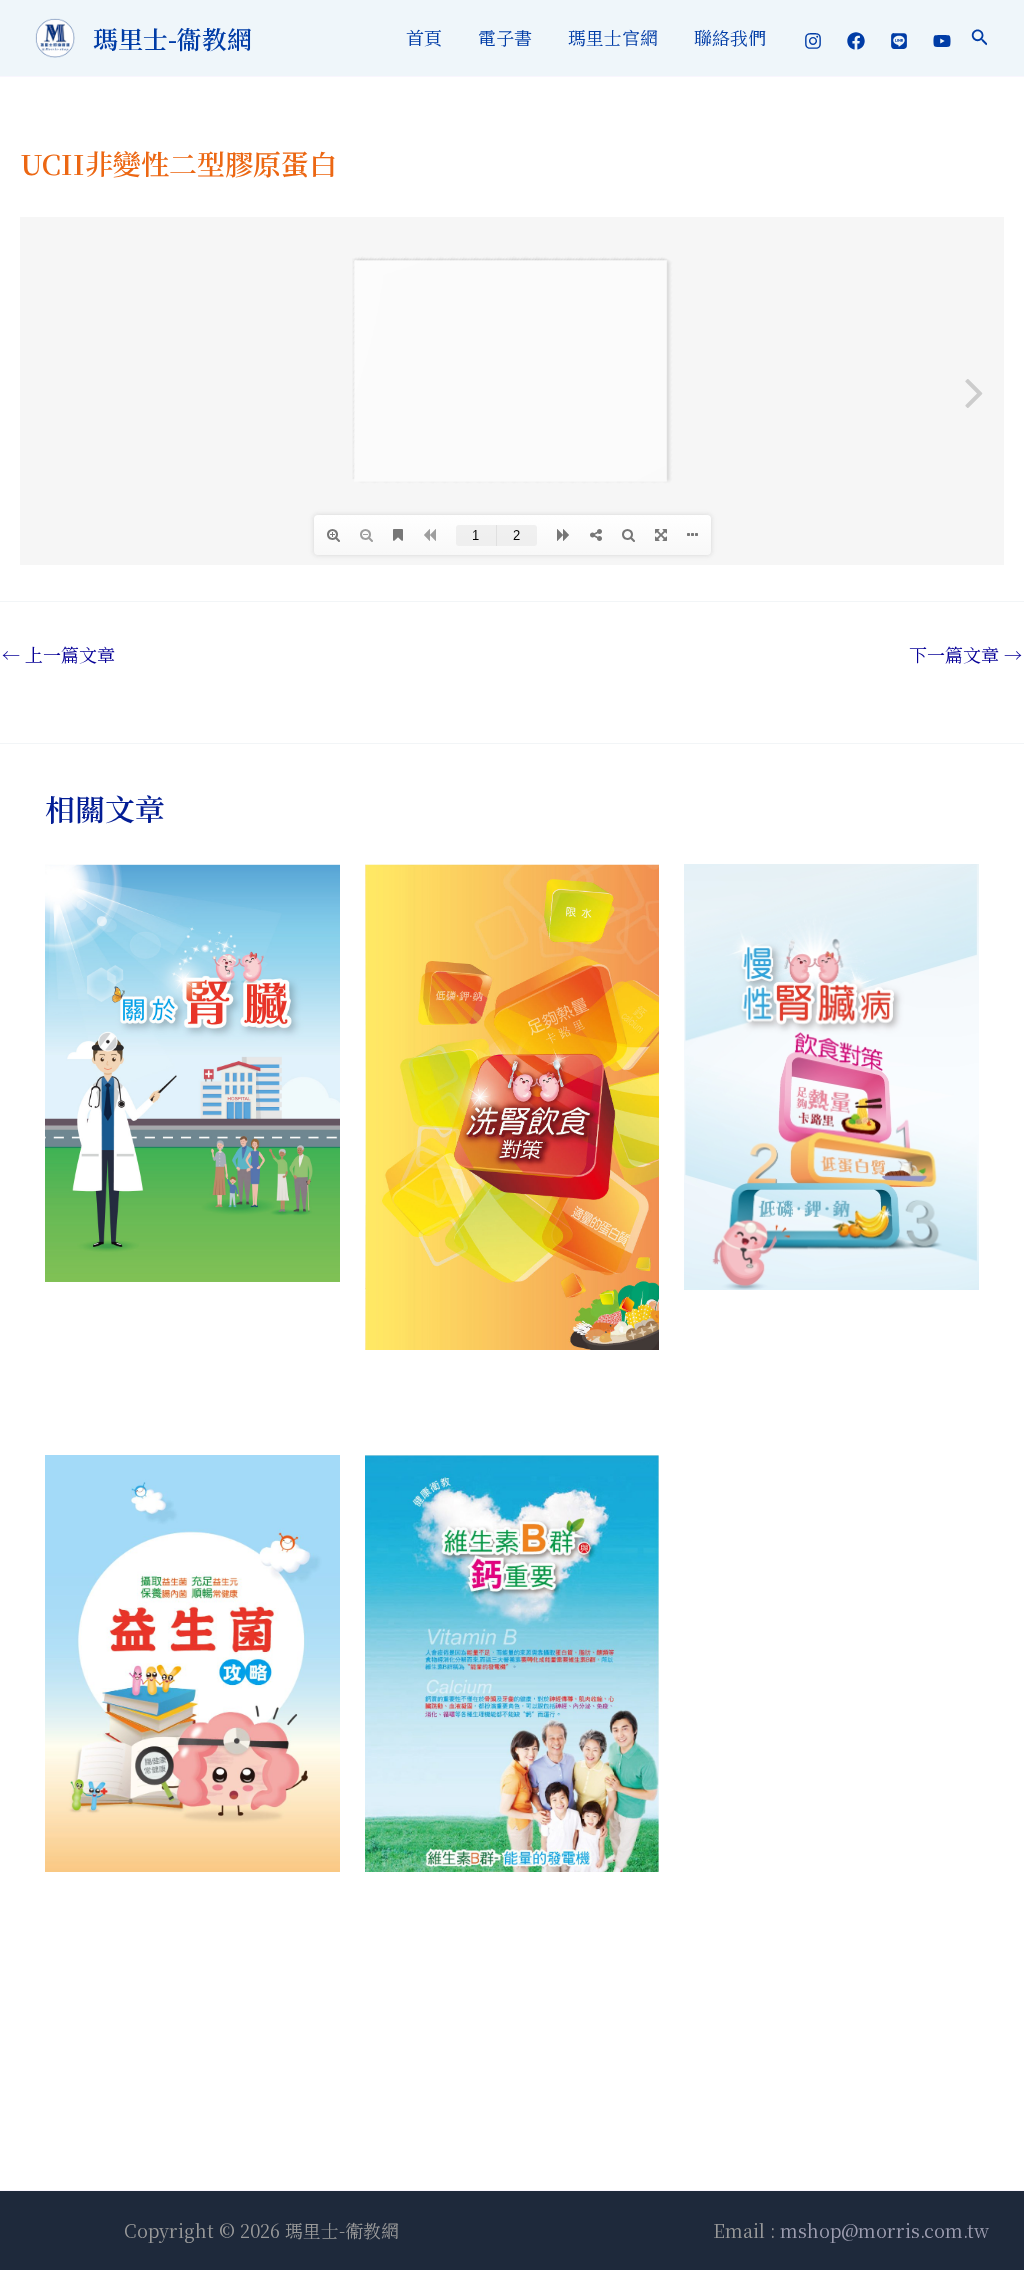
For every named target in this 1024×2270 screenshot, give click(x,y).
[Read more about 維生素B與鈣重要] (512, 1660)
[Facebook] (856, 41)
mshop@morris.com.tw (882, 2230)
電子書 (505, 37)
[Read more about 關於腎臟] (192, 1070)
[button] (980, 38)
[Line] (899, 41)
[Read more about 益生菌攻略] (192, 1660)
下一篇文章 (965, 654)
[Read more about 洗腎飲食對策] (512, 1103)
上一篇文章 (58, 654)
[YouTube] (942, 41)
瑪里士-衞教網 (172, 38)
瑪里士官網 (613, 37)
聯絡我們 (730, 37)
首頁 (424, 37)
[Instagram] (813, 41)
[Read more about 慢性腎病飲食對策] (831, 1074)
